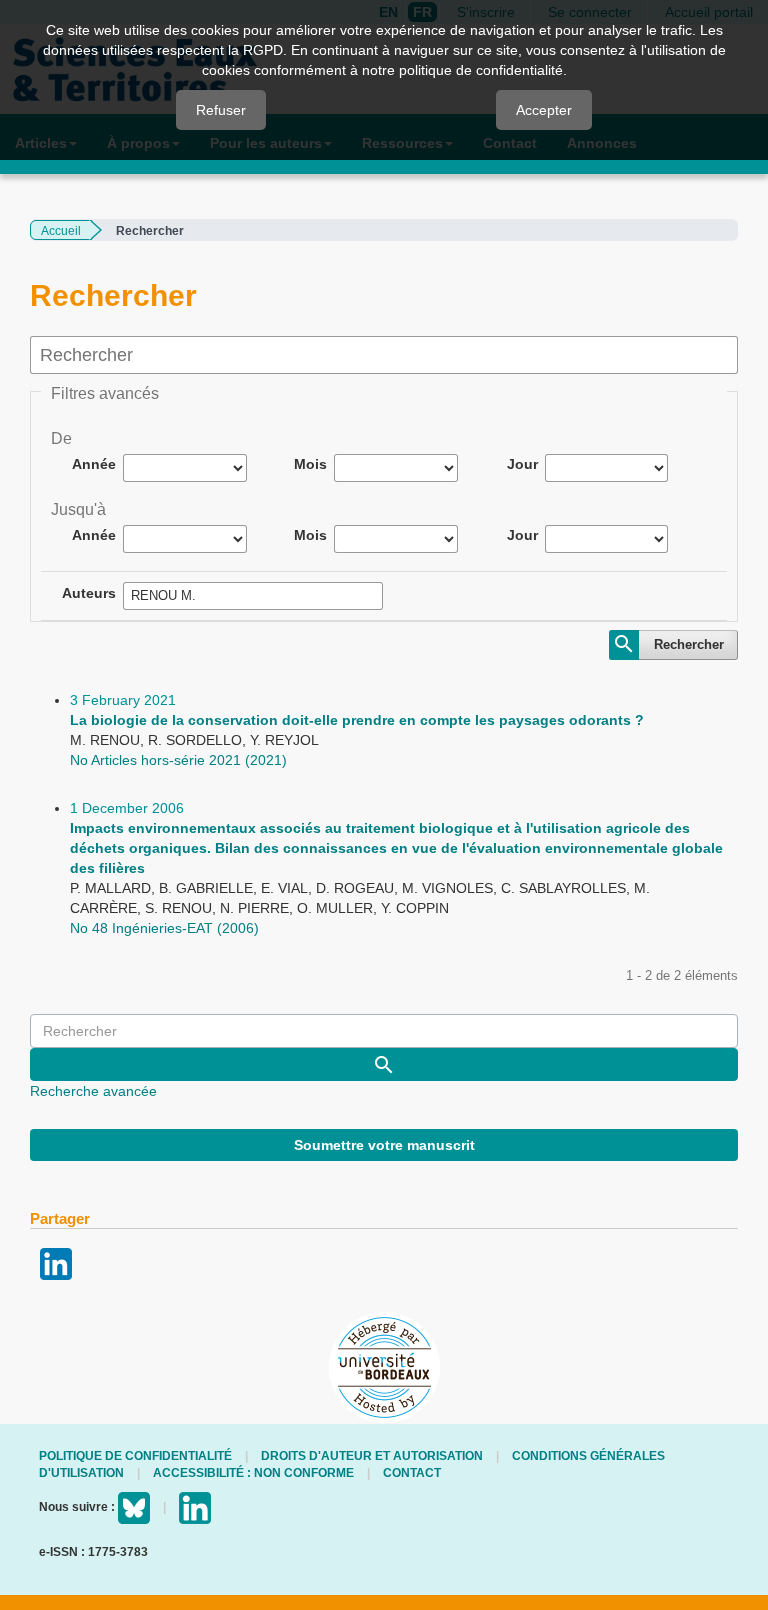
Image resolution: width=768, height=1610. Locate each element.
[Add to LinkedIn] (56, 1263)
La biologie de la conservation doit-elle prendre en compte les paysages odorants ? (357, 720)
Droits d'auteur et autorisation (372, 1456)
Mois (310, 464)
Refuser (221, 110)
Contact (412, 1473)
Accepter (544, 110)
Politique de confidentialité (135, 1456)
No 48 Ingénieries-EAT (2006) (164, 928)
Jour (522, 464)
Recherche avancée (93, 1091)
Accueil (61, 231)
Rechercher (689, 644)
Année (94, 464)
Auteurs (89, 593)
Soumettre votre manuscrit (384, 1145)
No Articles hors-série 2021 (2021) (178, 760)
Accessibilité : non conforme (253, 1473)
